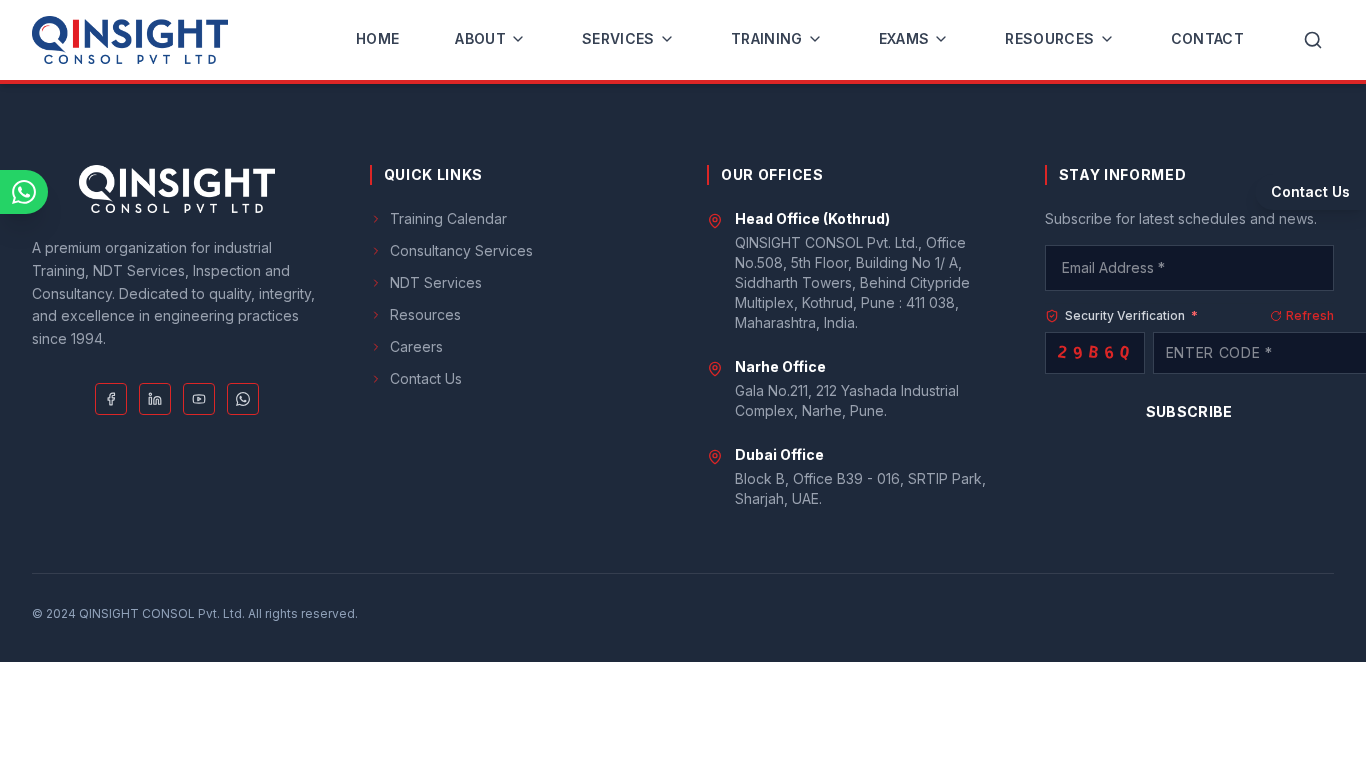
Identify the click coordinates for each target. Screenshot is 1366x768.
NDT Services (436, 282)
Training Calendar (448, 218)
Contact (1207, 38)
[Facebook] (111, 399)
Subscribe (1189, 411)
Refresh (1310, 315)
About (480, 38)
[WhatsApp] (243, 399)
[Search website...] (1313, 40)
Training (767, 38)
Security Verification (1131, 315)
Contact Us (426, 378)
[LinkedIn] (155, 399)
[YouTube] (199, 399)
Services (618, 38)
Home (377, 38)
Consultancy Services (461, 250)
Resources (1049, 38)
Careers (416, 346)
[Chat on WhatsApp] (24, 192)
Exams (904, 38)
